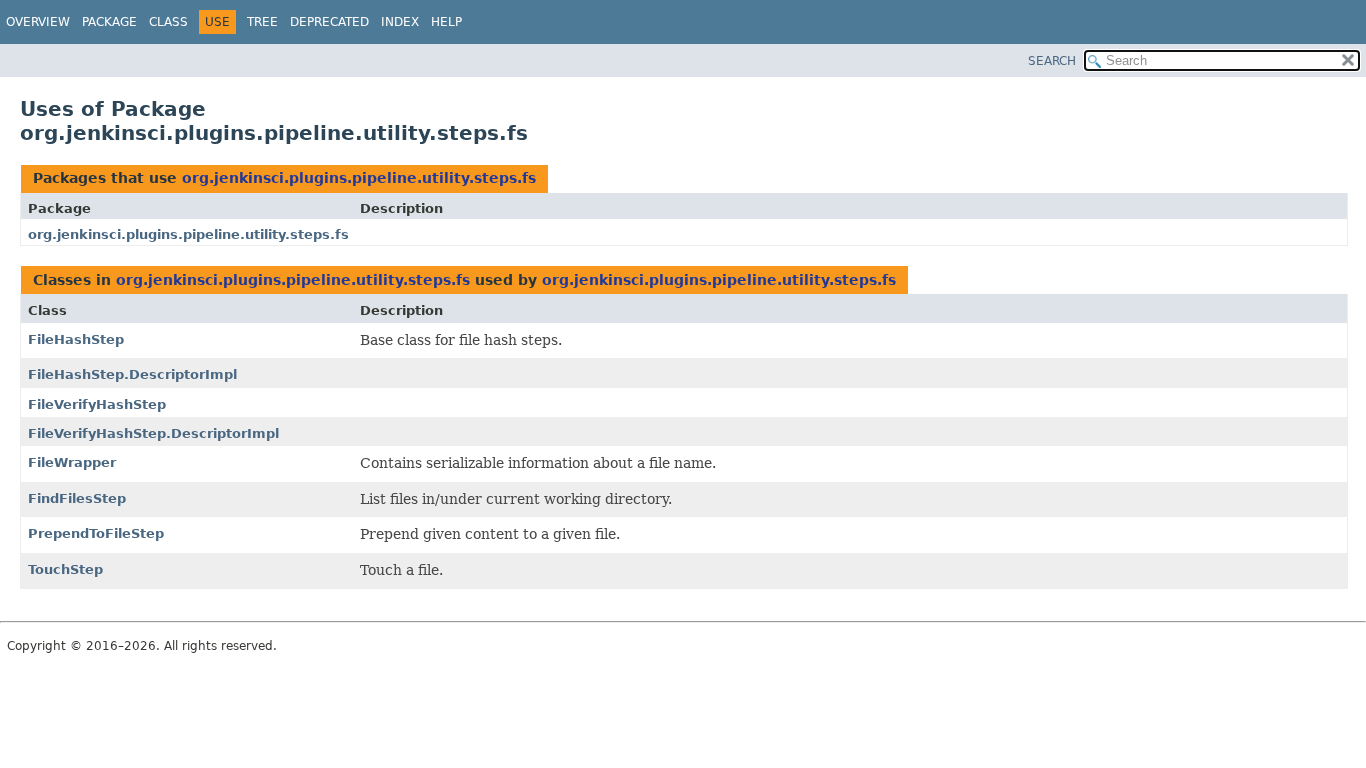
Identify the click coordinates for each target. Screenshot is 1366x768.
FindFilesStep (77, 498)
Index (400, 22)
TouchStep (65, 569)
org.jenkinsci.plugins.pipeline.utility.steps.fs (359, 178)
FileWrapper (72, 462)
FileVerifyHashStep (97, 404)
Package (109, 22)
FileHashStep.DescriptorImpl (132, 374)
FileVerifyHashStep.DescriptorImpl (153, 433)
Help (446, 22)
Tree (262, 22)
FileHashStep (76, 339)
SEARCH (1052, 61)
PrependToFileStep (96, 533)
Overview (38, 22)
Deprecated (329, 22)
